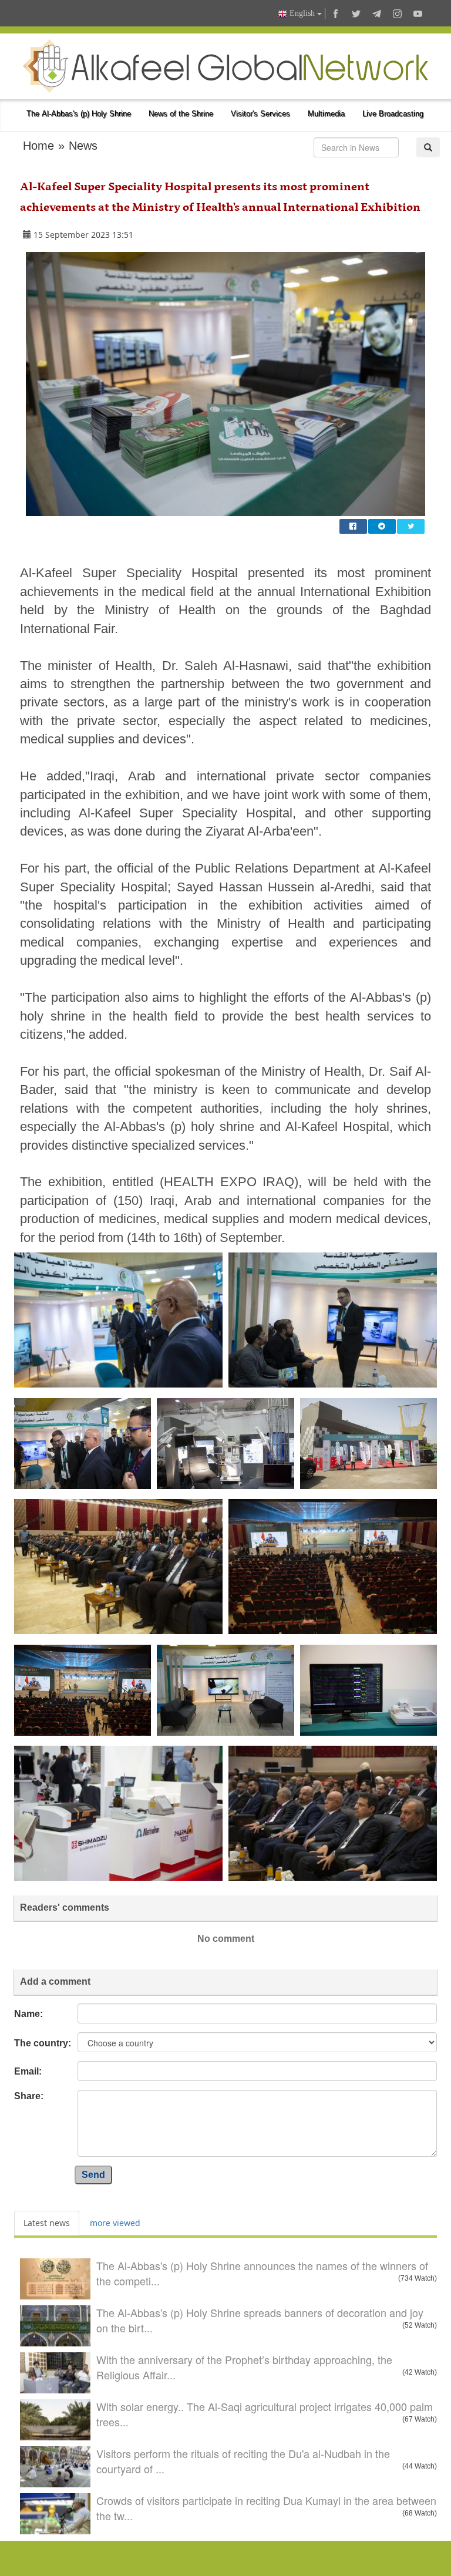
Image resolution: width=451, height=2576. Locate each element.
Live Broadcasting (393, 114)
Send (93, 2175)
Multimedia (326, 114)
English (302, 13)
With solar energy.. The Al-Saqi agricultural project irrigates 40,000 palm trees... (265, 2414)
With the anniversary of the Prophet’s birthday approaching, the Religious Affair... (244, 2367)
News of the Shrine (181, 114)
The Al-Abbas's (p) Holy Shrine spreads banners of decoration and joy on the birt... (260, 2320)
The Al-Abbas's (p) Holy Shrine (79, 114)
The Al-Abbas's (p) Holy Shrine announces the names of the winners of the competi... (262, 2273)
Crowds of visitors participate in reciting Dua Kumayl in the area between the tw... (266, 2508)
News (83, 146)
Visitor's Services (260, 114)
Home (38, 146)
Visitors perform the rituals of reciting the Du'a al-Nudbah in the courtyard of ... (243, 2461)
